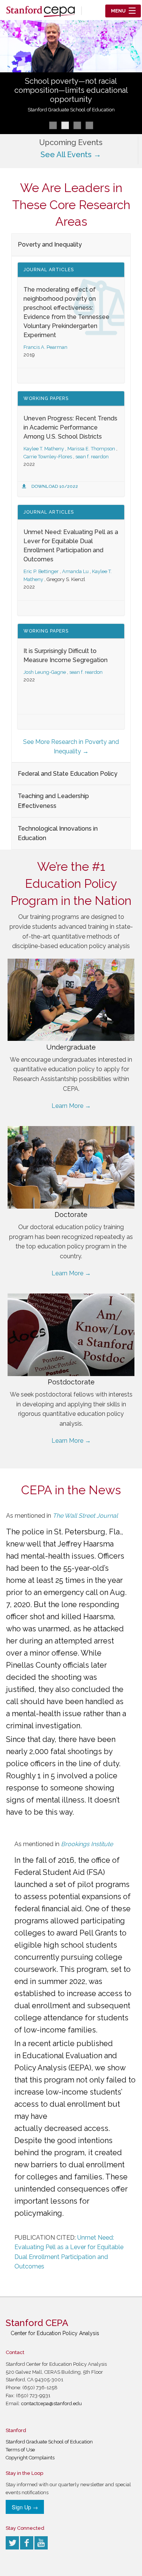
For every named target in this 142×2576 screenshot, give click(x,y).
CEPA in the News (71, 1490)
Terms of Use (20, 2450)
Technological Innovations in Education (58, 833)
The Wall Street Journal (85, 1516)
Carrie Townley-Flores (48, 457)
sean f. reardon (92, 457)
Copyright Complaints (30, 2458)
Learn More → (71, 1106)
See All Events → (71, 155)
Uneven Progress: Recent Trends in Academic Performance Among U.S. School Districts (70, 427)
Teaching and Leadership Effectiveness (53, 801)
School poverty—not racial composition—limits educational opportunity (71, 90)
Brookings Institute (87, 1844)
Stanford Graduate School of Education (71, 110)
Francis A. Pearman (45, 347)
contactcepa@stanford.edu (51, 2403)
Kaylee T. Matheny (44, 449)
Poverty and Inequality (50, 244)
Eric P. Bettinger (41, 571)
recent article (51, 2043)
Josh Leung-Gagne (45, 672)
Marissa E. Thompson (91, 449)
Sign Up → (25, 2507)
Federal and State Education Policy (68, 774)
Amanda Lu (75, 571)
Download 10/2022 (55, 486)
